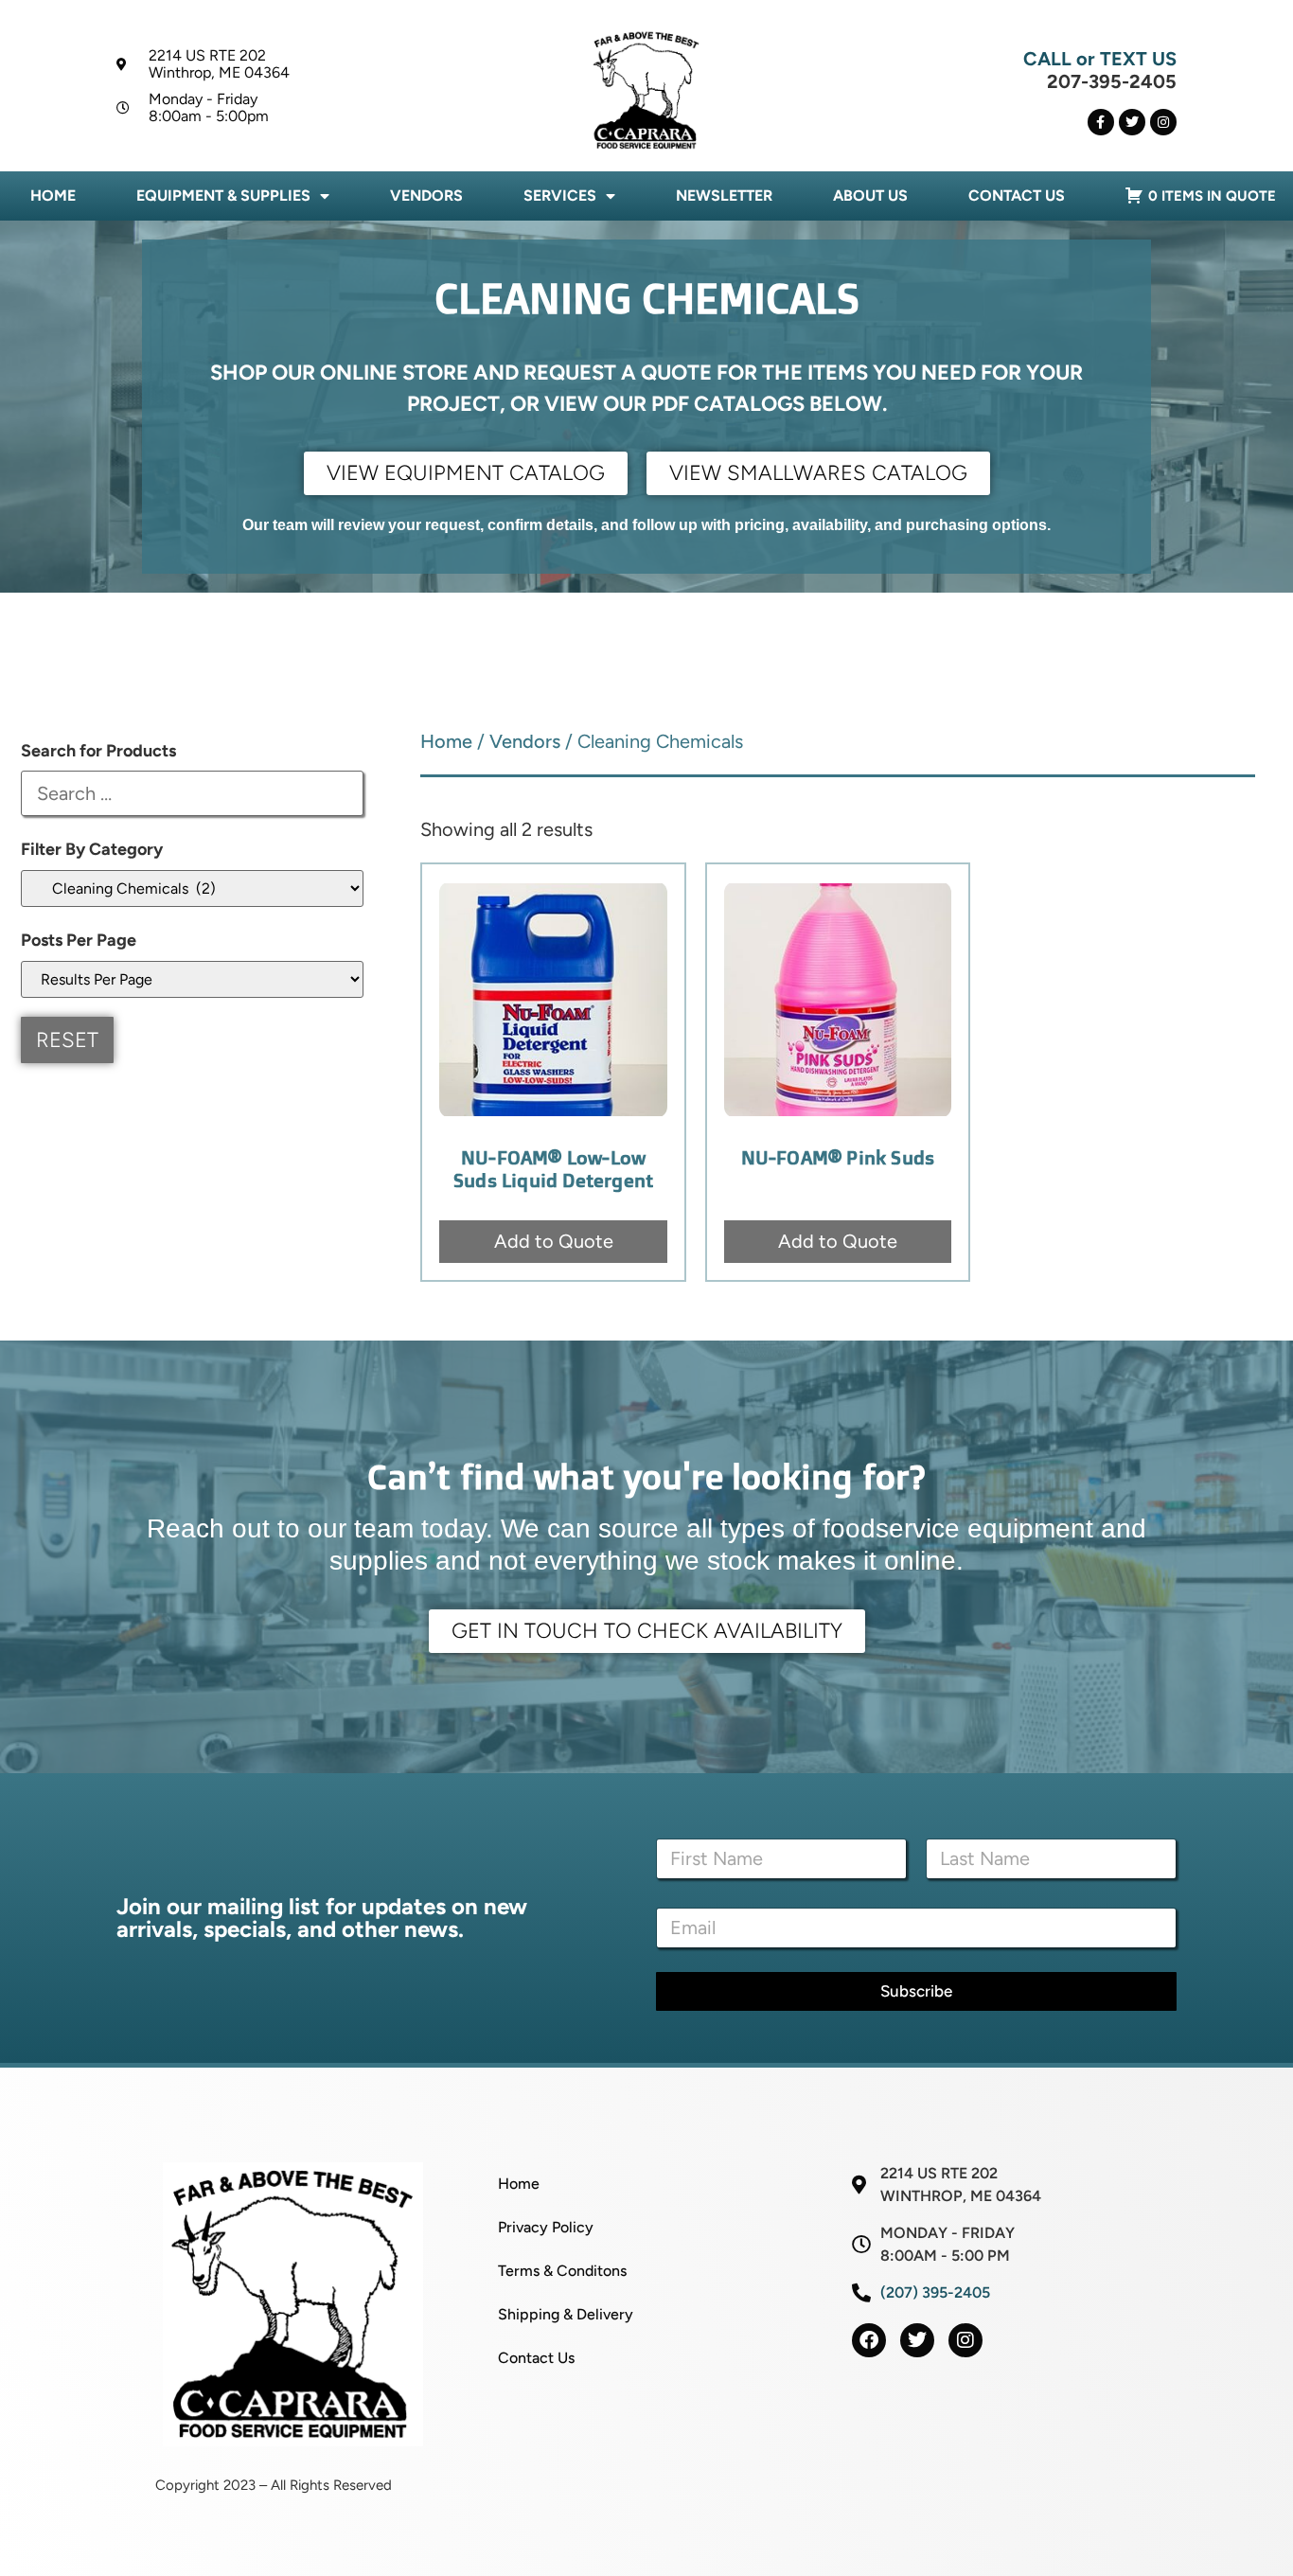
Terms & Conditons (562, 2271)
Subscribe (916, 1991)
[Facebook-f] (1101, 122)
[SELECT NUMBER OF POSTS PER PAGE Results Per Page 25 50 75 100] (192, 979)
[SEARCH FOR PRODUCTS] (192, 793)
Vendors (426, 195)
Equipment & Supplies (223, 195)
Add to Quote (554, 1241)
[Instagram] (1163, 122)
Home (53, 195)
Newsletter (724, 195)
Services (560, 195)
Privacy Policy (546, 2227)
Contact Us (1017, 195)
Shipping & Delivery (566, 2314)
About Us (870, 195)
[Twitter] (1132, 122)
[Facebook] (869, 2340)
